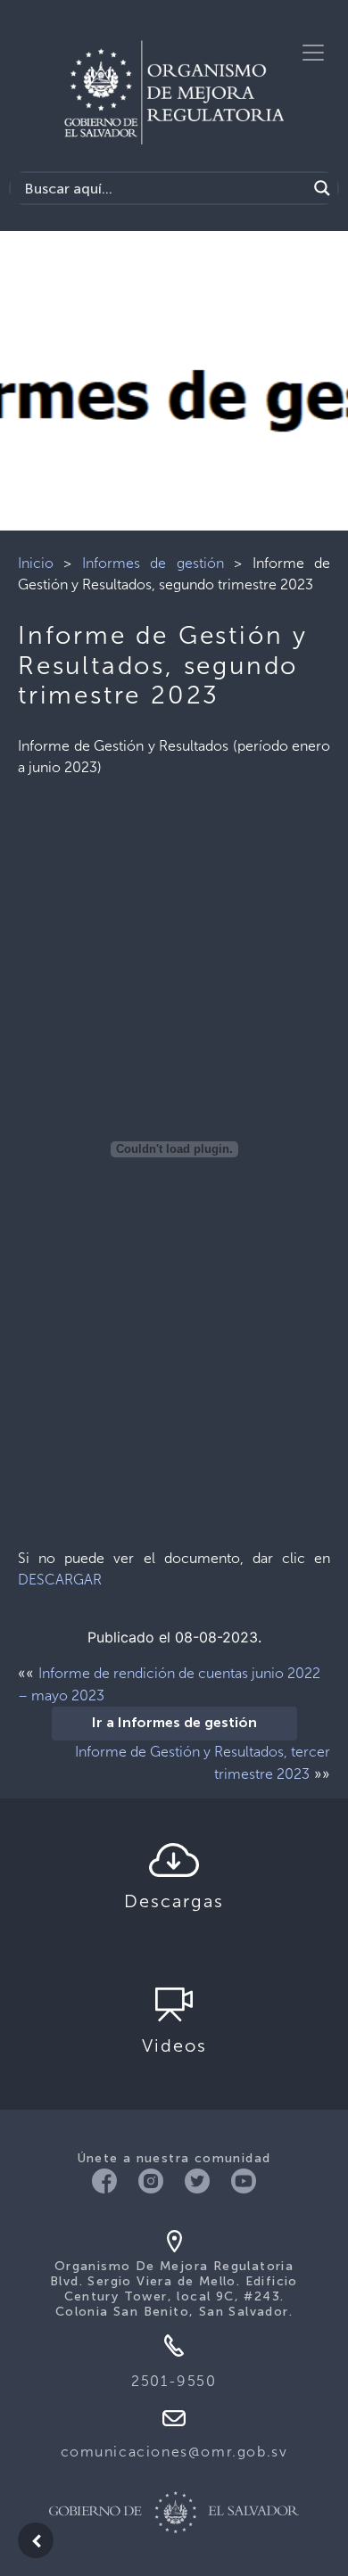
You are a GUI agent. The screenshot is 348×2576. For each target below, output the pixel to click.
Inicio (36, 563)
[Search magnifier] (322, 188)
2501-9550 (174, 2381)
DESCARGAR (60, 1580)
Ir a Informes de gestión (174, 1724)
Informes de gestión (153, 563)
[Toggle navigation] (313, 53)
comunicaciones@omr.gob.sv (174, 2452)
